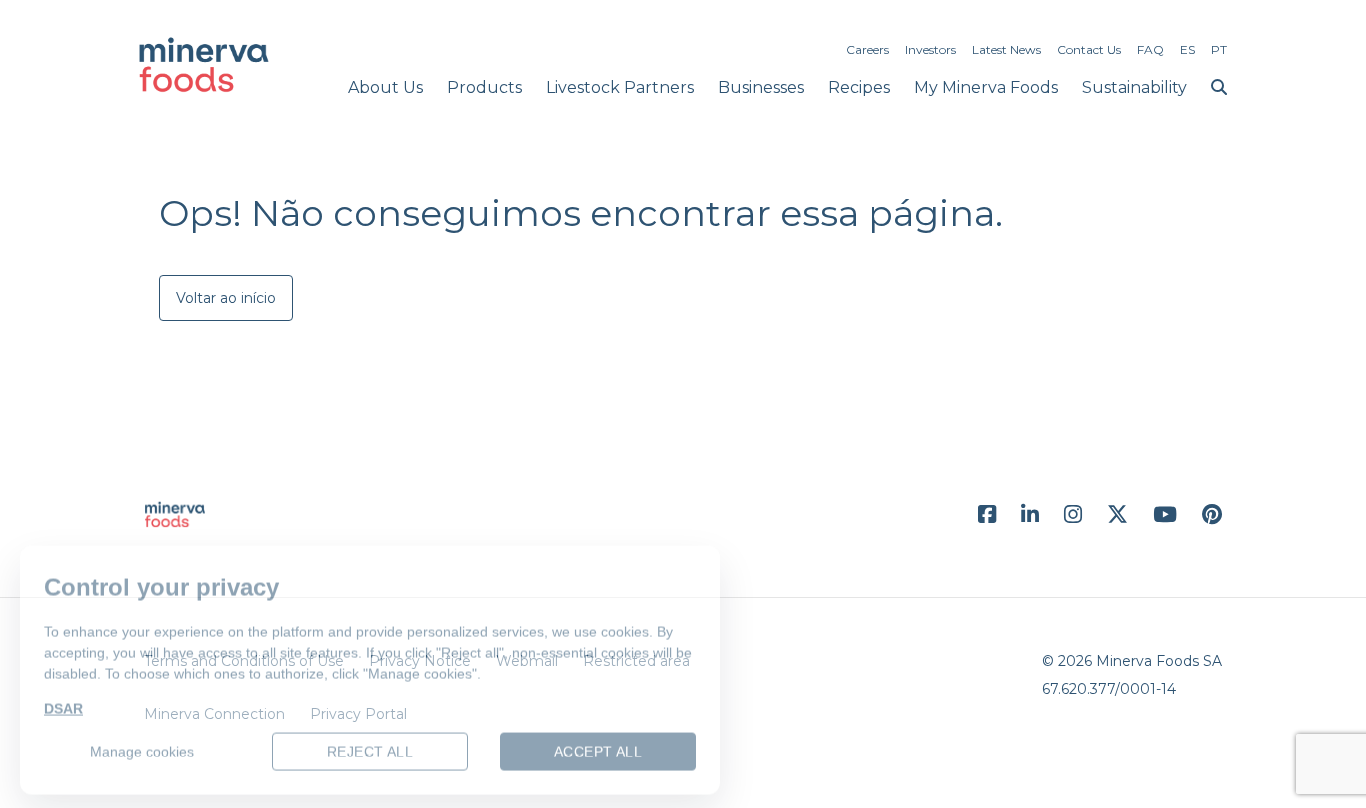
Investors (930, 49)
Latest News (1006, 49)
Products (484, 87)
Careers (867, 49)
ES (1187, 49)
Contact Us (1089, 49)
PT (1219, 49)
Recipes (859, 87)
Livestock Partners (620, 87)
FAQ (1150, 49)
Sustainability (1134, 87)
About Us (385, 87)
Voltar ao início (226, 298)
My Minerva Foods (986, 87)
